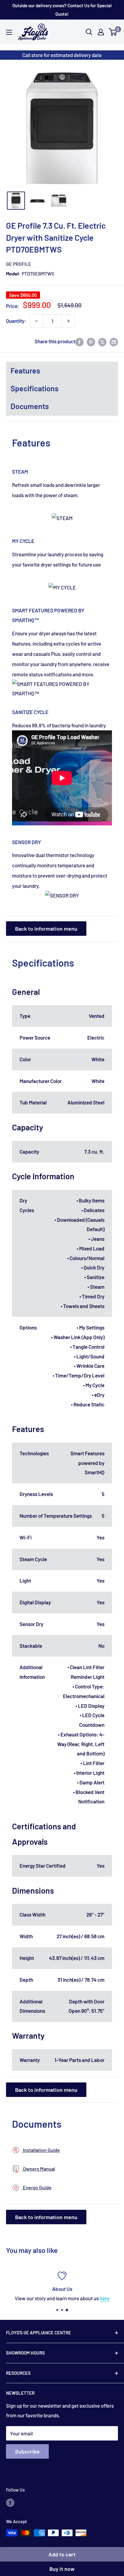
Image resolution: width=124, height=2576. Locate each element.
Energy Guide (37, 2187)
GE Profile (19, 264)
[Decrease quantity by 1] (36, 321)
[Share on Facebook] (79, 341)
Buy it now (62, 2569)
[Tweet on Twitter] (102, 341)
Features (25, 370)
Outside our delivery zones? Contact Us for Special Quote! (62, 10)
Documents (30, 406)
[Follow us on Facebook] (10, 2502)
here (105, 2298)
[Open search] (89, 32)
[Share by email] (114, 341)
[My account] (101, 32)
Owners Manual (39, 2169)
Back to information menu (46, 929)
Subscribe (27, 2451)
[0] (113, 32)
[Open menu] (9, 32)
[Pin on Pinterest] (91, 341)
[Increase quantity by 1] (68, 321)
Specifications (34, 388)
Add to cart (62, 2554)
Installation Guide (41, 2150)
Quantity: (16, 321)
